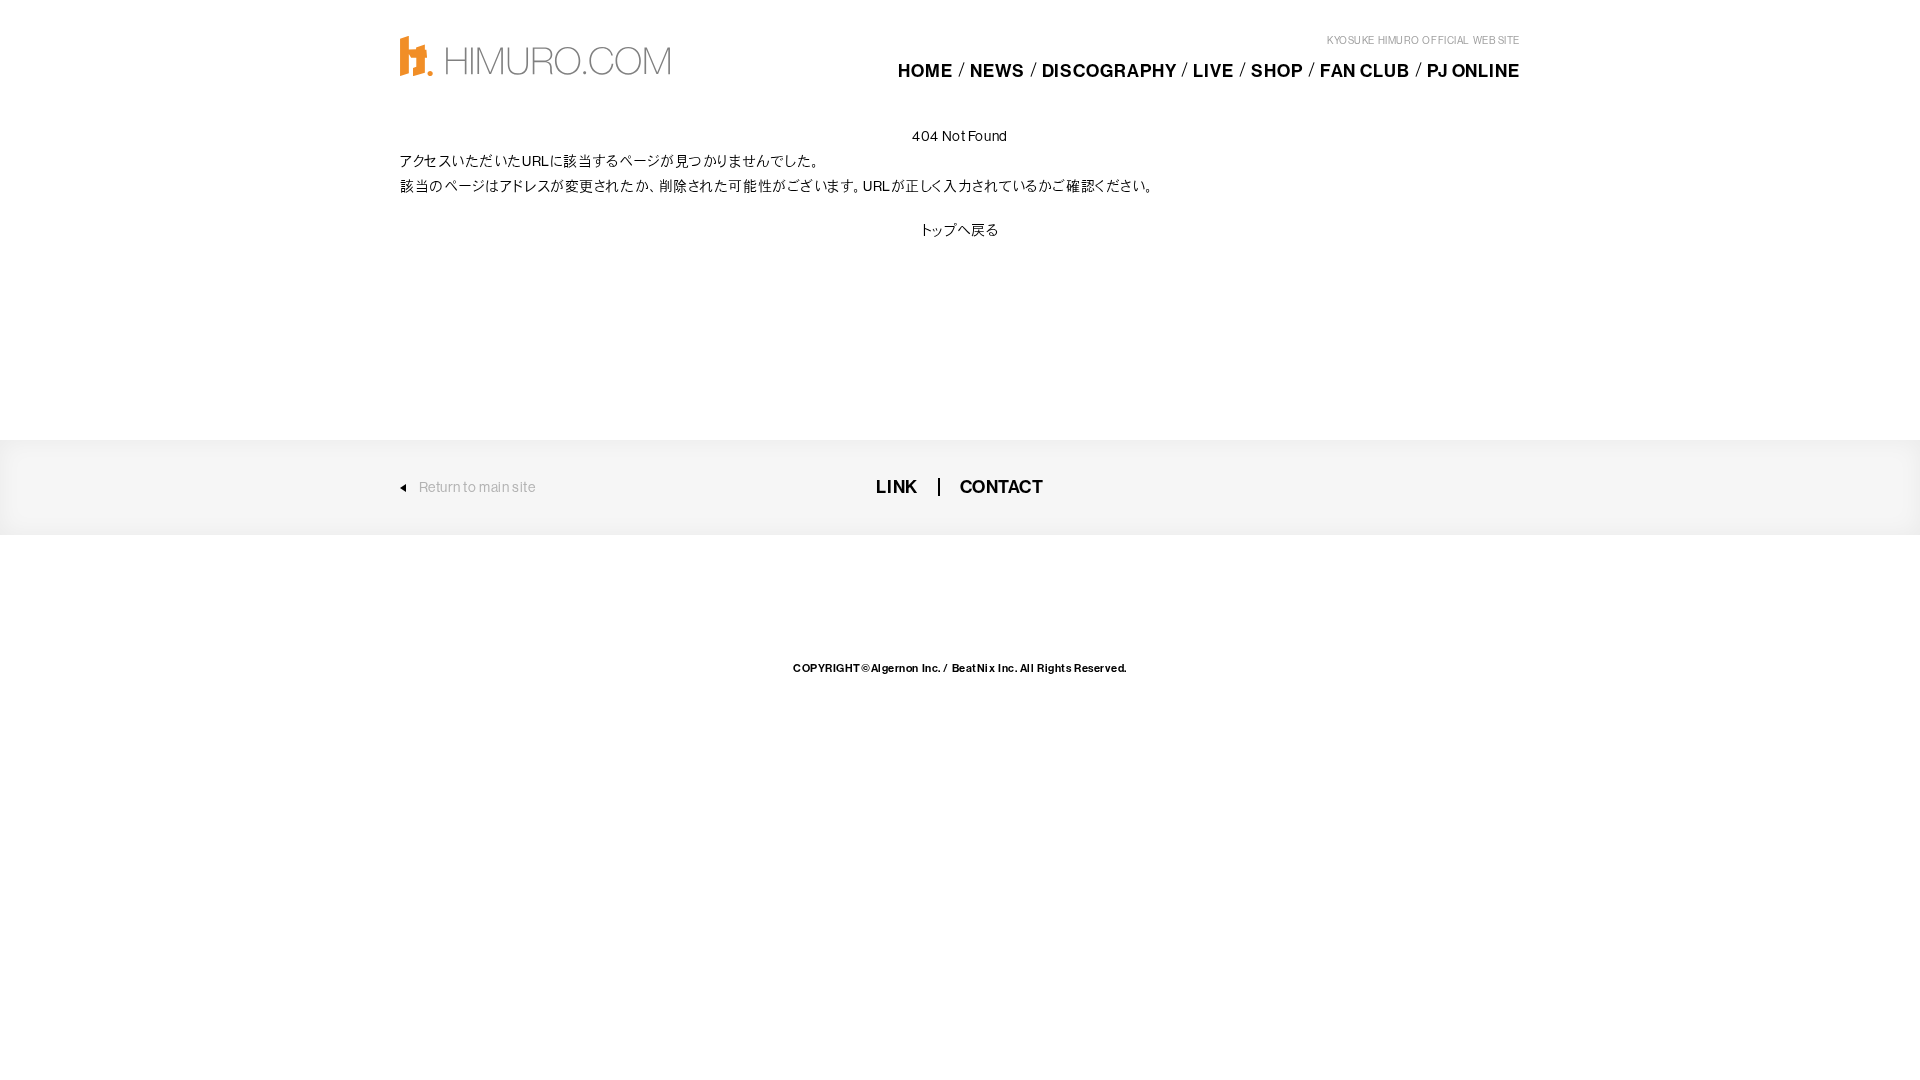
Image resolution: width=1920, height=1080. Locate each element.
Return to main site (477, 487)
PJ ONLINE (1473, 71)
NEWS (997, 71)
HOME (925, 71)
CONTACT (1002, 487)
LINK (896, 487)
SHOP (1277, 71)
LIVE (1213, 71)
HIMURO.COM (535, 56)
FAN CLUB (1365, 71)
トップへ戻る (960, 230)
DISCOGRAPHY (1109, 71)
